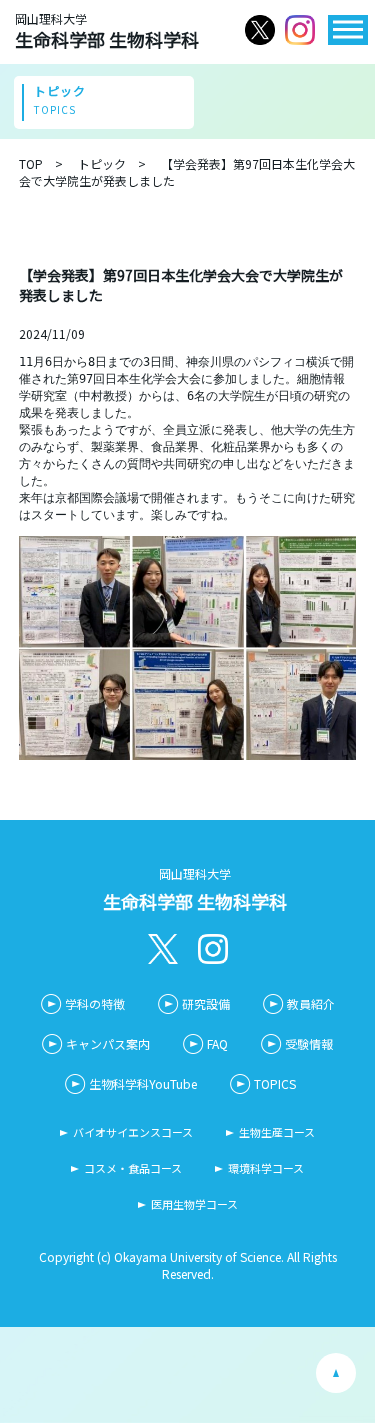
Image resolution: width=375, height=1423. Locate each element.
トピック (102, 163)
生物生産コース (277, 1132)
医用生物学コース (194, 1204)
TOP (31, 163)
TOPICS (275, 1083)
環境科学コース (266, 1168)
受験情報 (309, 1043)
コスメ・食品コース (133, 1168)
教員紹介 (311, 1003)
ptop (336, 1373)
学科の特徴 (95, 1003)
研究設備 (206, 1003)
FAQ (217, 1043)
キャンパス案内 (108, 1043)
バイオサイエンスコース (133, 1132)
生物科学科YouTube (143, 1083)
